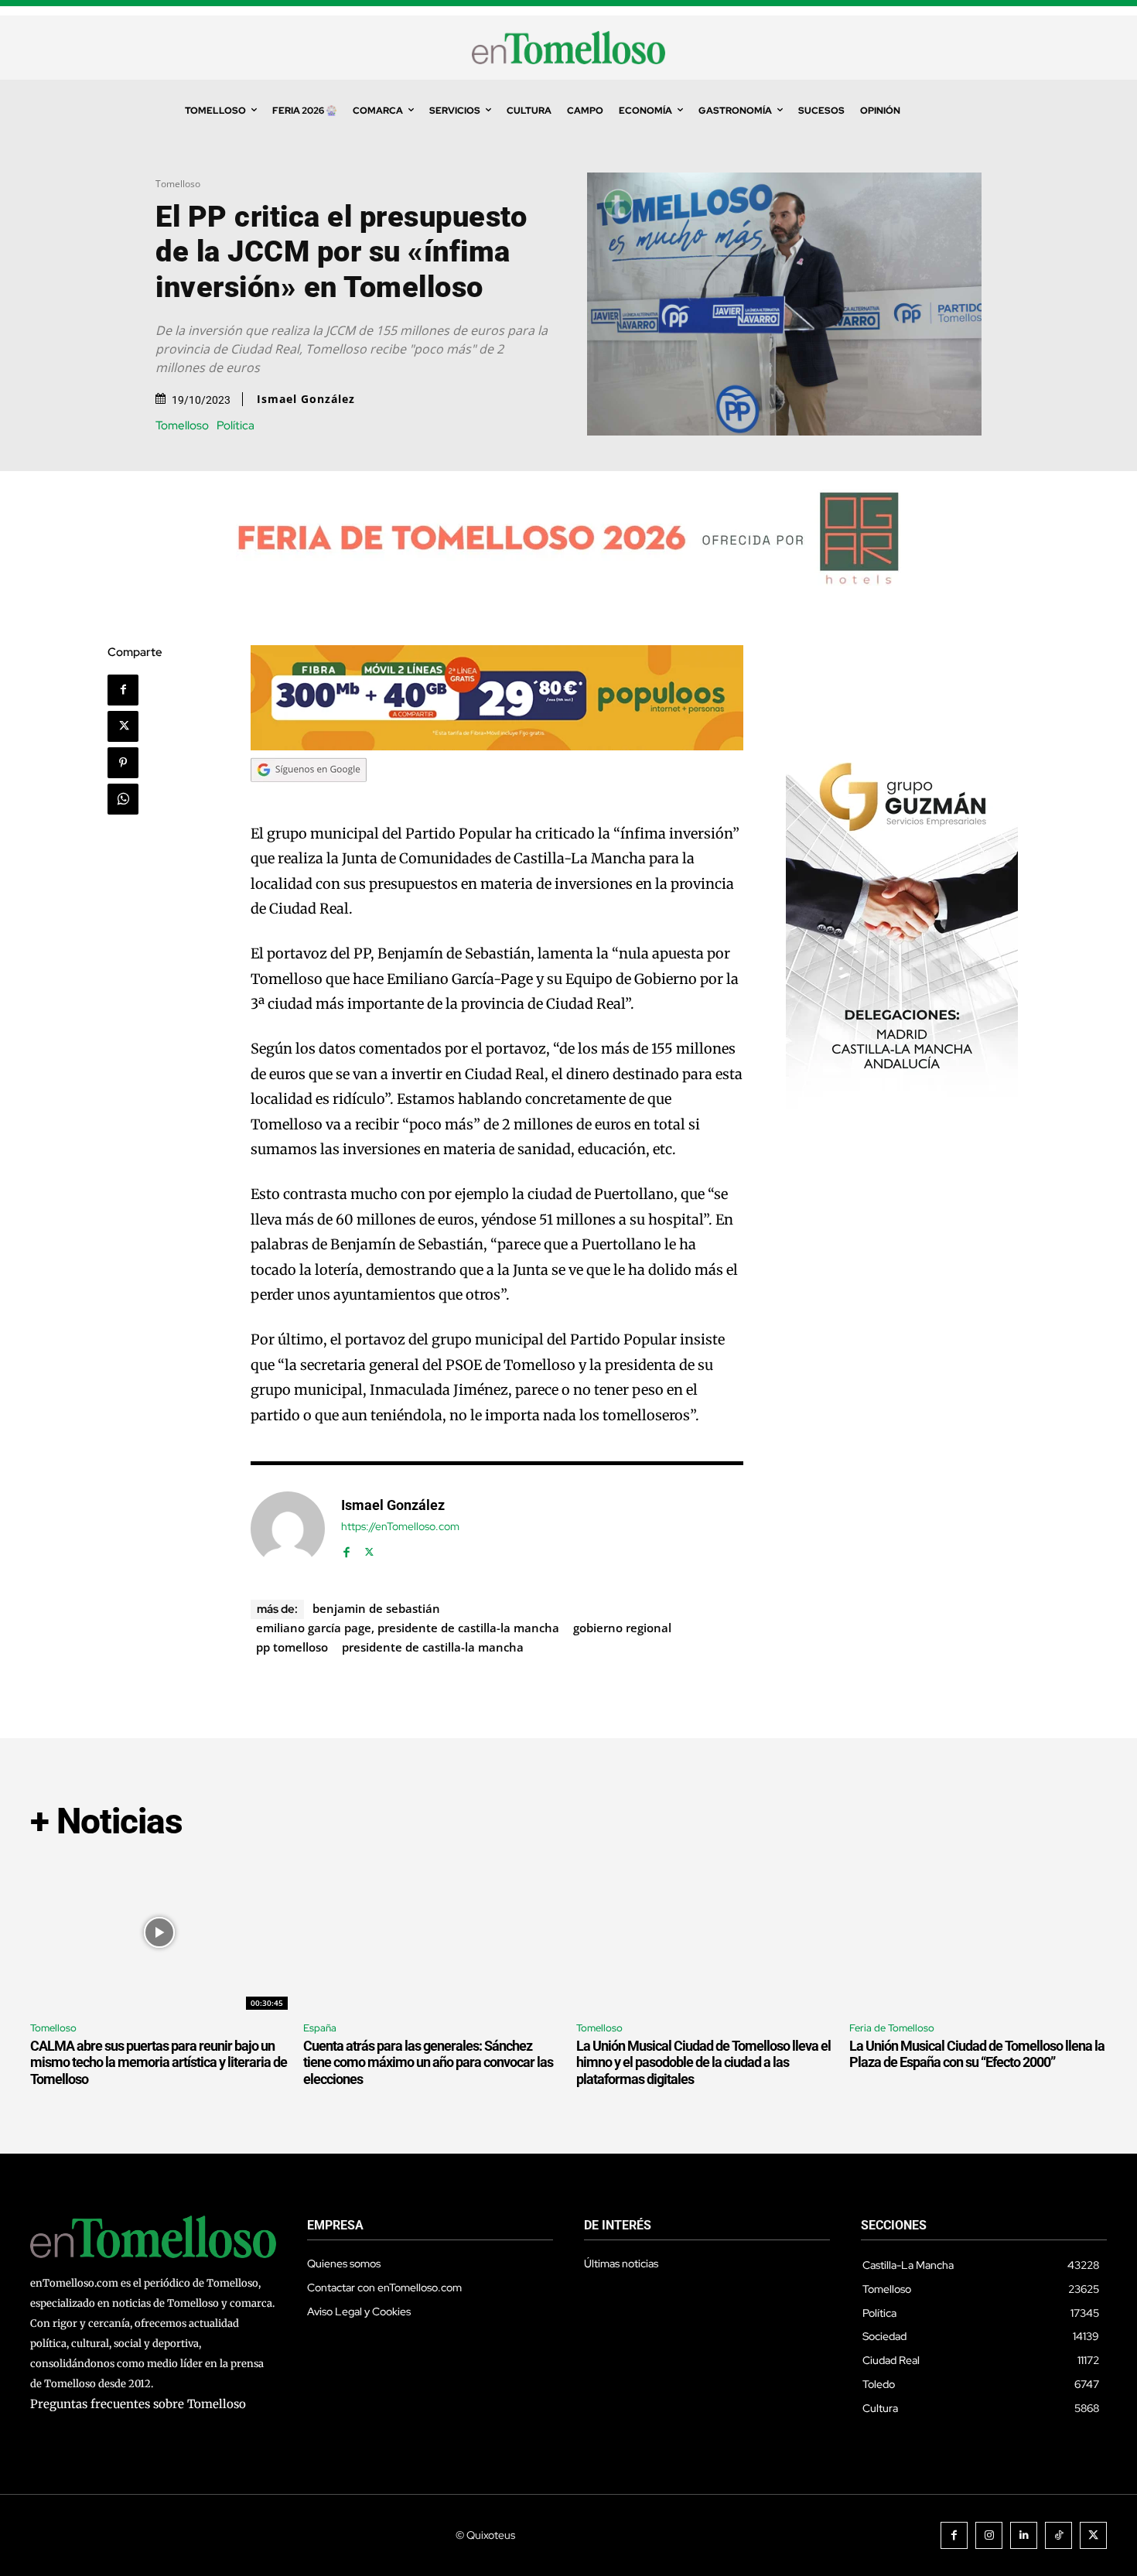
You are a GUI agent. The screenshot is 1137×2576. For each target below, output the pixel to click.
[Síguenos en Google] (309, 796)
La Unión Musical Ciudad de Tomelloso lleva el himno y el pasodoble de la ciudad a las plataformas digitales (703, 2062)
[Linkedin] (1024, 2535)
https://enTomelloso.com (400, 1527)
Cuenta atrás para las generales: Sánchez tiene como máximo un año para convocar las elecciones (428, 2062)
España (320, 2028)
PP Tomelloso (292, 1647)
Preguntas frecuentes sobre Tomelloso (138, 2404)
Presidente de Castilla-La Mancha (433, 1647)
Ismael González (306, 399)
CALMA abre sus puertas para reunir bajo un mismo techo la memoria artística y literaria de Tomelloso (159, 2062)
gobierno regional (622, 1628)
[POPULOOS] (497, 746)
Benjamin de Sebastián (376, 1608)
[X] (123, 726)
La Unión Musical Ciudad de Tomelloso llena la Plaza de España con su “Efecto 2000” (977, 2054)
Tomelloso (178, 184)
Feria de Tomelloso (892, 2028)
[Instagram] (989, 2535)
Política (236, 426)
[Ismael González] (288, 1529)
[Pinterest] (123, 763)
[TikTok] (1058, 2535)
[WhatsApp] (123, 799)
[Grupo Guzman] (902, 1105)
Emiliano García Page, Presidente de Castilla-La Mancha (408, 1628)
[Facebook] (123, 690)
